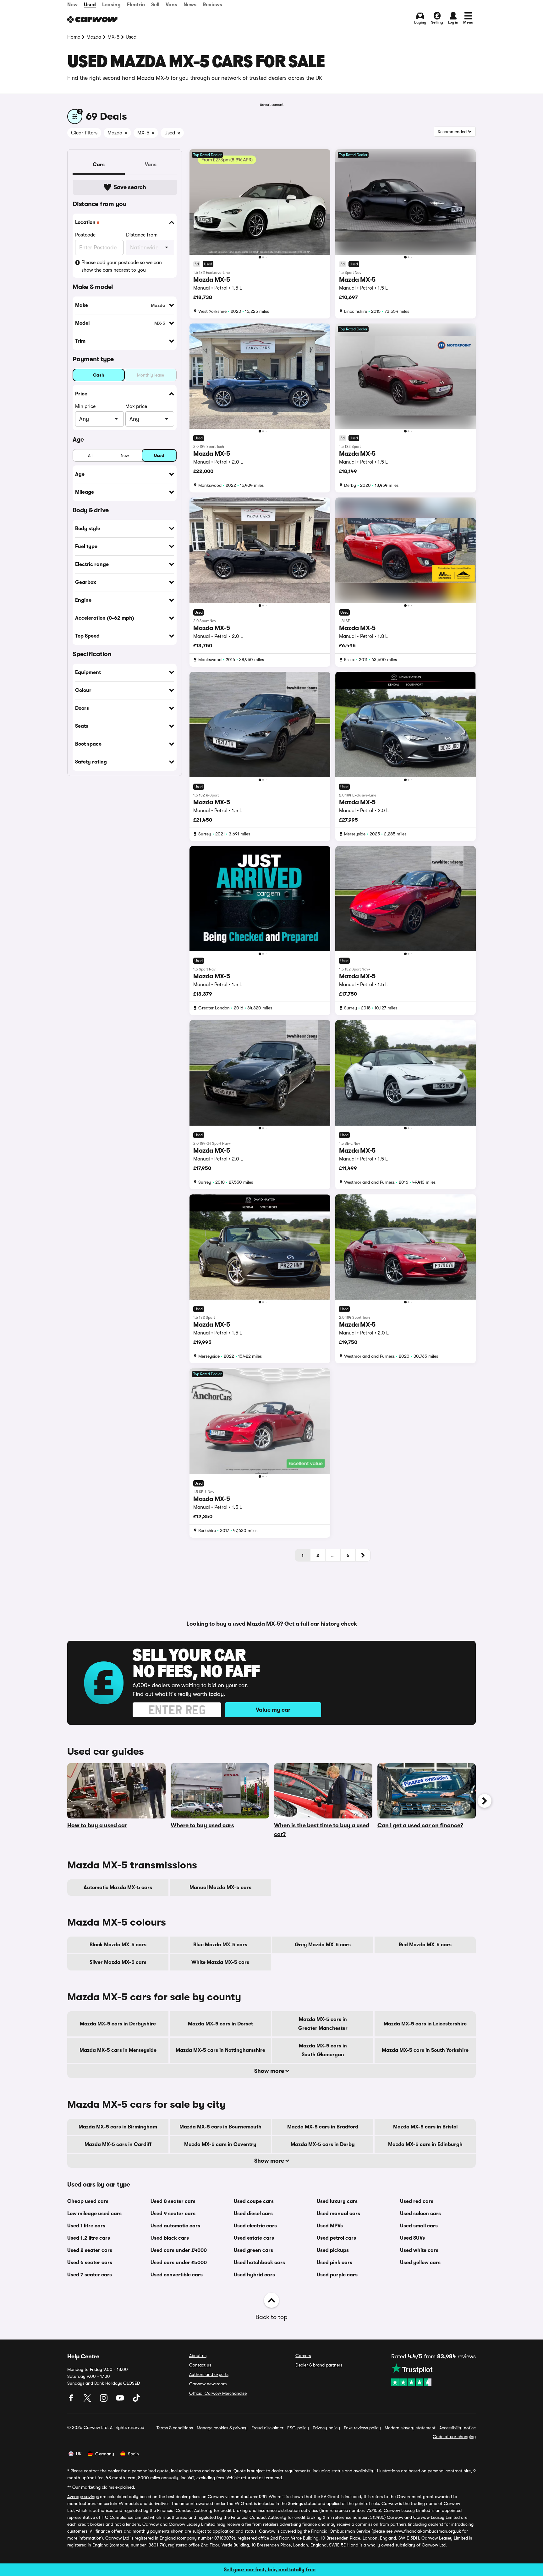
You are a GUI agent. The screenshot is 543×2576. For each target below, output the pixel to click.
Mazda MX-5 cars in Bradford (323, 2127)
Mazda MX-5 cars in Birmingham (118, 2127)
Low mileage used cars (94, 2214)
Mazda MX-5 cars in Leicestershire (425, 2024)
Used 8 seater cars (173, 2201)
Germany (105, 2454)
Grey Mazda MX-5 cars (323, 1945)
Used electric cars (255, 2226)
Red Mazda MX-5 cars (425, 1945)
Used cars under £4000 (179, 2250)
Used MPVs (330, 2226)
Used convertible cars (177, 2275)
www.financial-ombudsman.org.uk (427, 2531)
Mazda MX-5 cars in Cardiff (118, 2144)
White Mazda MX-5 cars (220, 1962)
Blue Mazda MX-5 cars (220, 1945)
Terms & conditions (175, 2428)
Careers (303, 2356)
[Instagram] (104, 2400)
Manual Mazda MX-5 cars (220, 1888)
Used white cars (419, 2250)
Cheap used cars (88, 2201)
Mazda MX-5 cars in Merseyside (118, 2050)
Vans (171, 5)
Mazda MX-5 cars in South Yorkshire (425, 2050)
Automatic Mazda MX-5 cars (118, 1888)
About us (198, 2356)
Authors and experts (209, 2374)
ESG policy (298, 2428)
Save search (130, 187)
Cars (99, 165)
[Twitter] (88, 2400)
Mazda (94, 37)
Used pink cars (335, 2263)
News (190, 5)
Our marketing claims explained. (104, 2487)
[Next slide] (485, 1801)
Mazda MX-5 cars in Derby (323, 2144)
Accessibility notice (458, 2428)
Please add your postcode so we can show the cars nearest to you (122, 266)
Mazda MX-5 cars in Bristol (425, 2127)
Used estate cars (254, 2238)
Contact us (200, 2365)
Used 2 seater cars (90, 2250)
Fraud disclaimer (267, 2428)
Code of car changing (454, 2437)
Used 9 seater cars (173, 2214)
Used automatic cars (175, 2226)
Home (74, 37)
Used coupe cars (254, 2201)
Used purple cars (337, 2275)
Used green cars (253, 2250)
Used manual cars (338, 2214)
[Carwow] (92, 19)
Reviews (212, 5)
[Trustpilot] (433, 2375)
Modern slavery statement (410, 2428)
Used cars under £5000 (179, 2263)
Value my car (273, 1710)
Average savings (83, 2497)
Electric (136, 5)
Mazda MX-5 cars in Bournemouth (220, 2127)
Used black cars (170, 2238)
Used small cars (419, 2226)
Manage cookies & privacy (222, 2428)
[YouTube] (121, 2400)
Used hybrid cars (254, 2275)
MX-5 (113, 37)
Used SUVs (412, 2238)
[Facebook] (72, 2400)
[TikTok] (136, 2400)
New (72, 5)
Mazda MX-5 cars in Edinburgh (425, 2144)
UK (79, 2454)
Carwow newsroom (208, 2384)
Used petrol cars (336, 2238)
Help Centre (83, 2356)
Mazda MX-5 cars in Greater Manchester (323, 2024)
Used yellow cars (420, 2263)
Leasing (111, 5)
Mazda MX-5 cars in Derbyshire (118, 2024)
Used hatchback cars (259, 2263)
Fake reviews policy (362, 2428)
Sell (155, 5)
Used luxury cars (337, 2201)
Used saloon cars (420, 2214)
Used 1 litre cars (86, 2226)
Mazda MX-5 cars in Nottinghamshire (220, 2050)
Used (90, 5)
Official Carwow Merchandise (218, 2393)
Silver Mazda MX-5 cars (118, 1962)
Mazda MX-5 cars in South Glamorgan (323, 2050)
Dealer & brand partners (319, 2365)
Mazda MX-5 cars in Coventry (220, 2144)
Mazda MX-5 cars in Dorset (220, 2024)
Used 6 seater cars (90, 2263)
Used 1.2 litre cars (89, 2238)
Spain (133, 2454)
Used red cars (417, 2201)
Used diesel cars (253, 2214)
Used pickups (333, 2250)
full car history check (329, 1624)
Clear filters (84, 133)
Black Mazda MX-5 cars (118, 1945)
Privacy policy (326, 2428)
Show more (270, 2071)
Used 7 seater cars (90, 2275)
